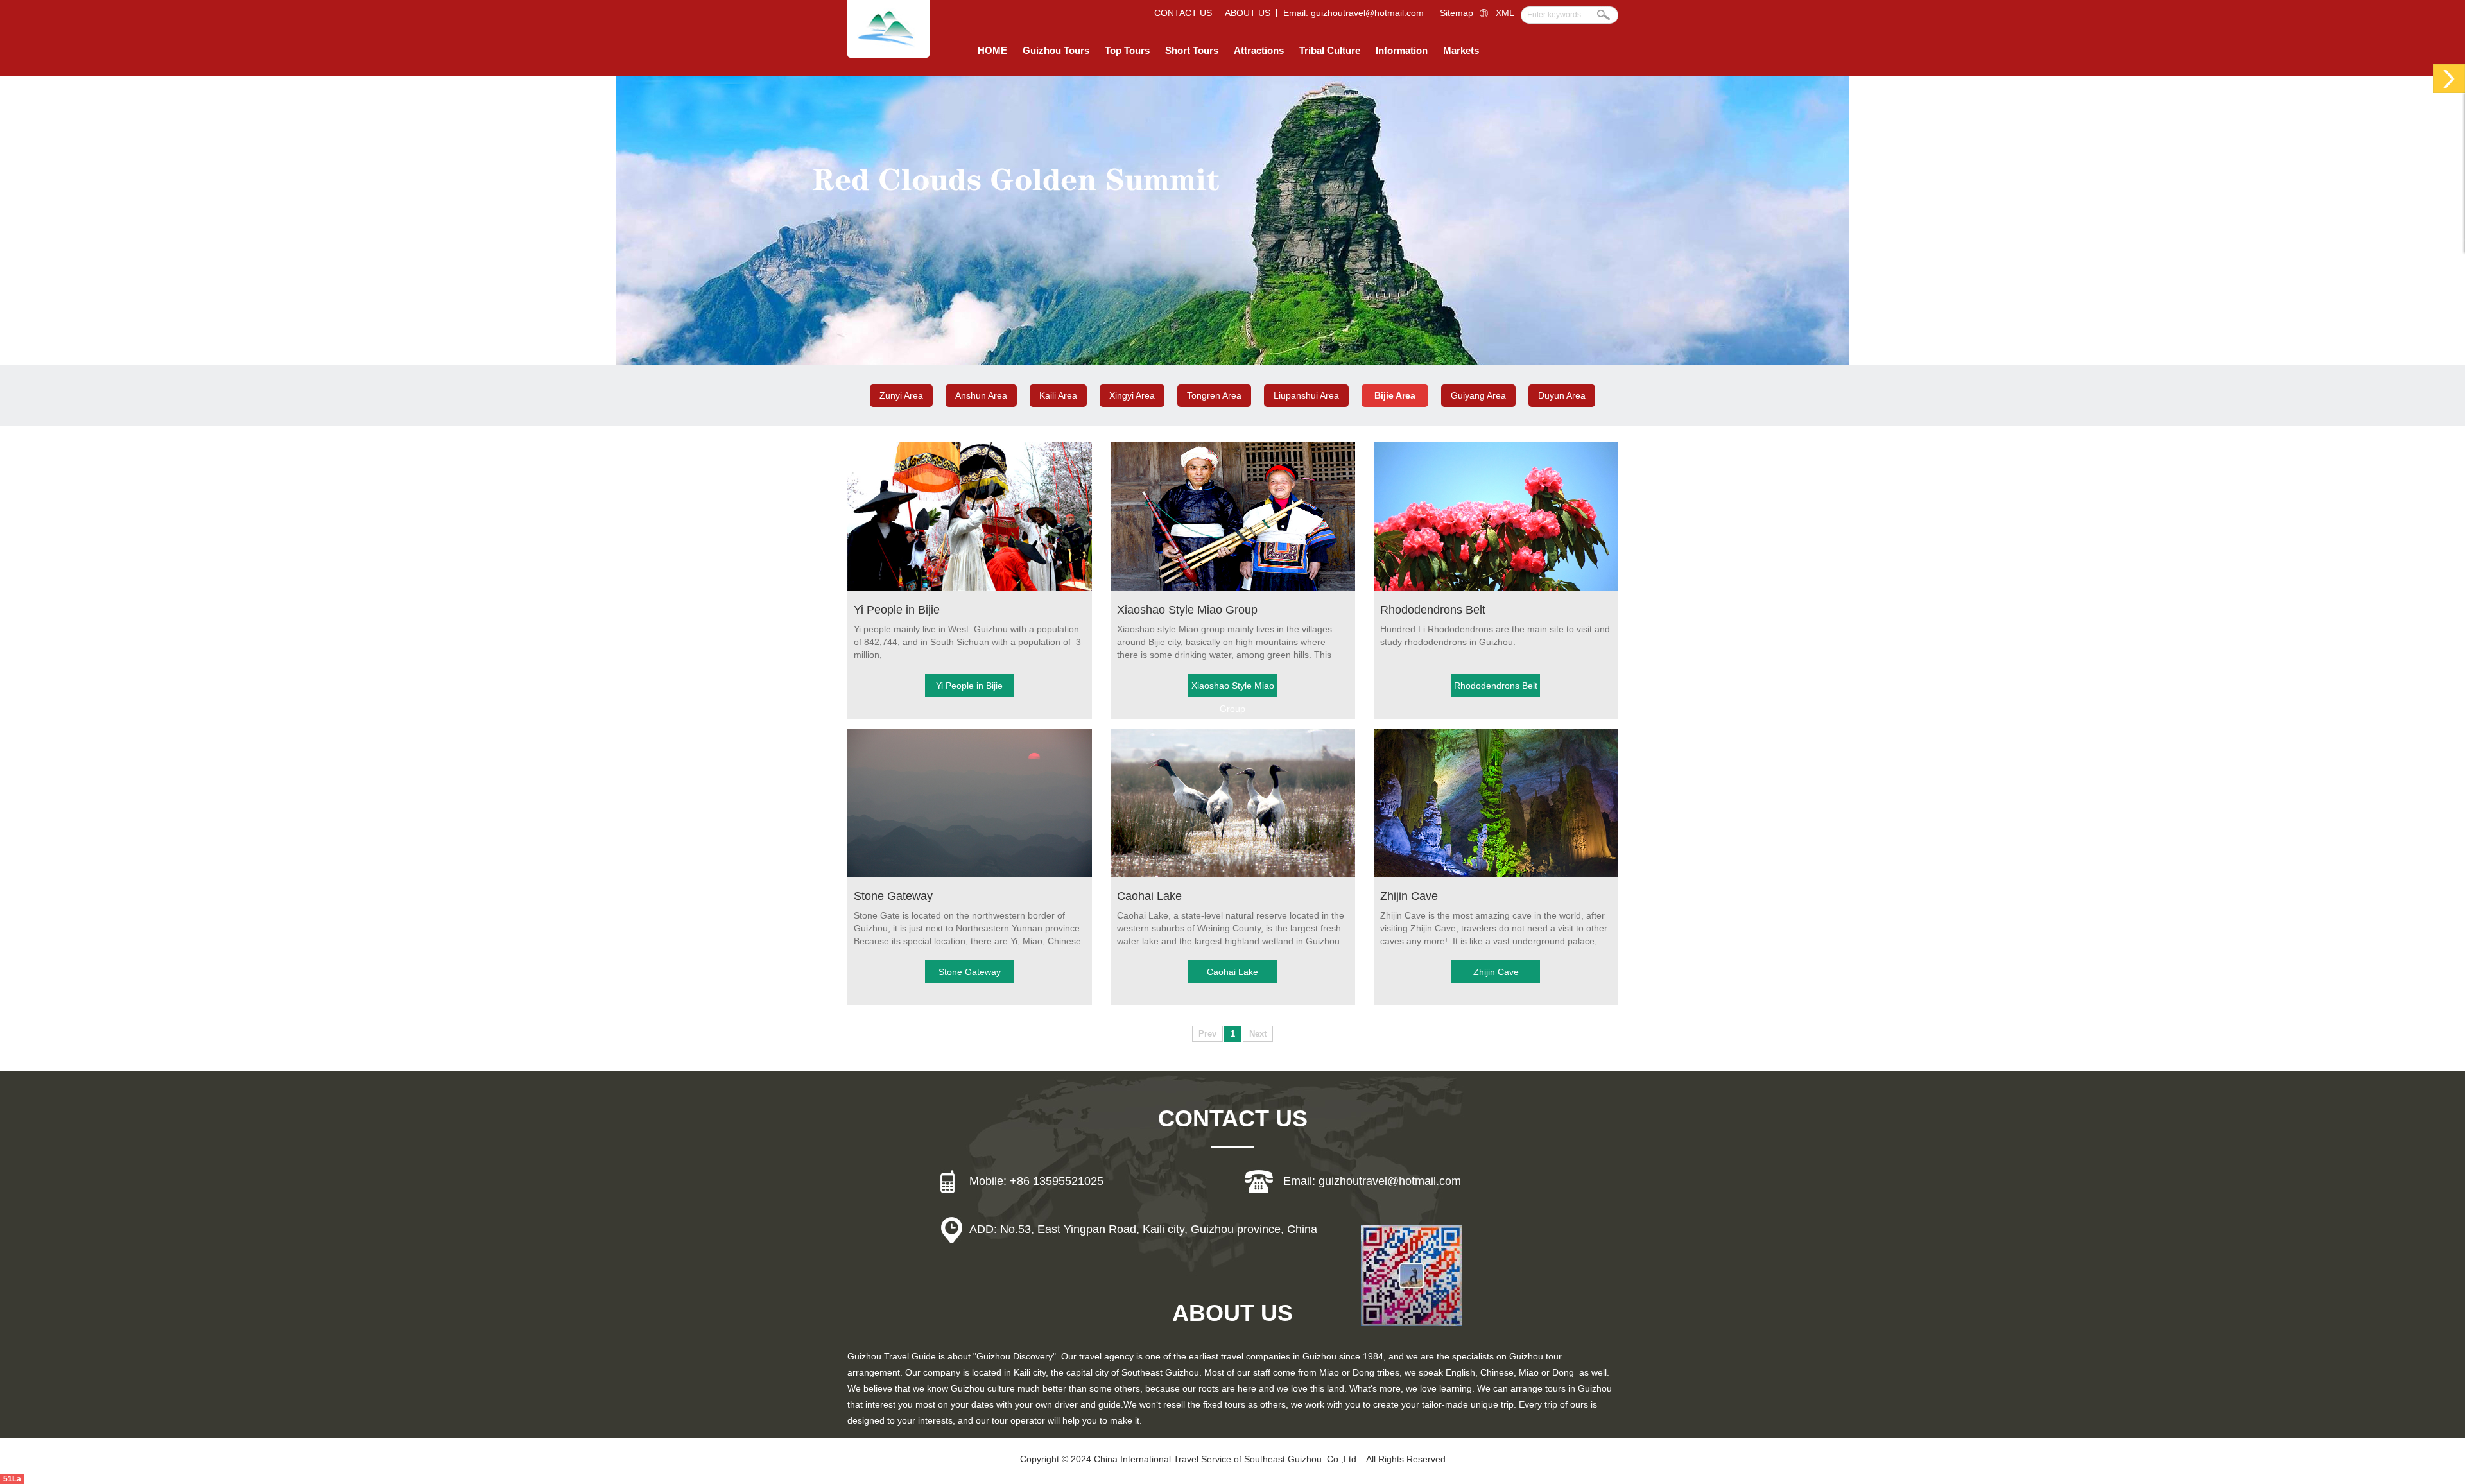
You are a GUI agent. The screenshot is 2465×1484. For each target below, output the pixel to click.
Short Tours (1192, 50)
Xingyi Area (1132, 395)
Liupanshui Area (1306, 395)
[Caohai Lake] (1233, 874)
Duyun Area (1562, 395)
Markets (1461, 50)
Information (1402, 50)
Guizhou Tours (1056, 50)
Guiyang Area (1478, 395)
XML (1505, 13)
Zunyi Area (901, 395)
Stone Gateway (893, 896)
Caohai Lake (1149, 896)
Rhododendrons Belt (1433, 610)
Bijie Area (1395, 395)
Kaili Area (1058, 395)
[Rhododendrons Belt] (1496, 588)
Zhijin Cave (1409, 896)
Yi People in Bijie (897, 610)
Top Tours (1127, 50)
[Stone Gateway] (970, 874)
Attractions (1259, 50)
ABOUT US (1248, 13)
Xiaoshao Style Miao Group (1187, 610)
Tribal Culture (1330, 50)
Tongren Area (1214, 395)
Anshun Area (981, 395)
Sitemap (1457, 13)
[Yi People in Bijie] (970, 588)
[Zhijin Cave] (1496, 874)
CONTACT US (1183, 13)
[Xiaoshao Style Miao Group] (1233, 588)
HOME (992, 50)
